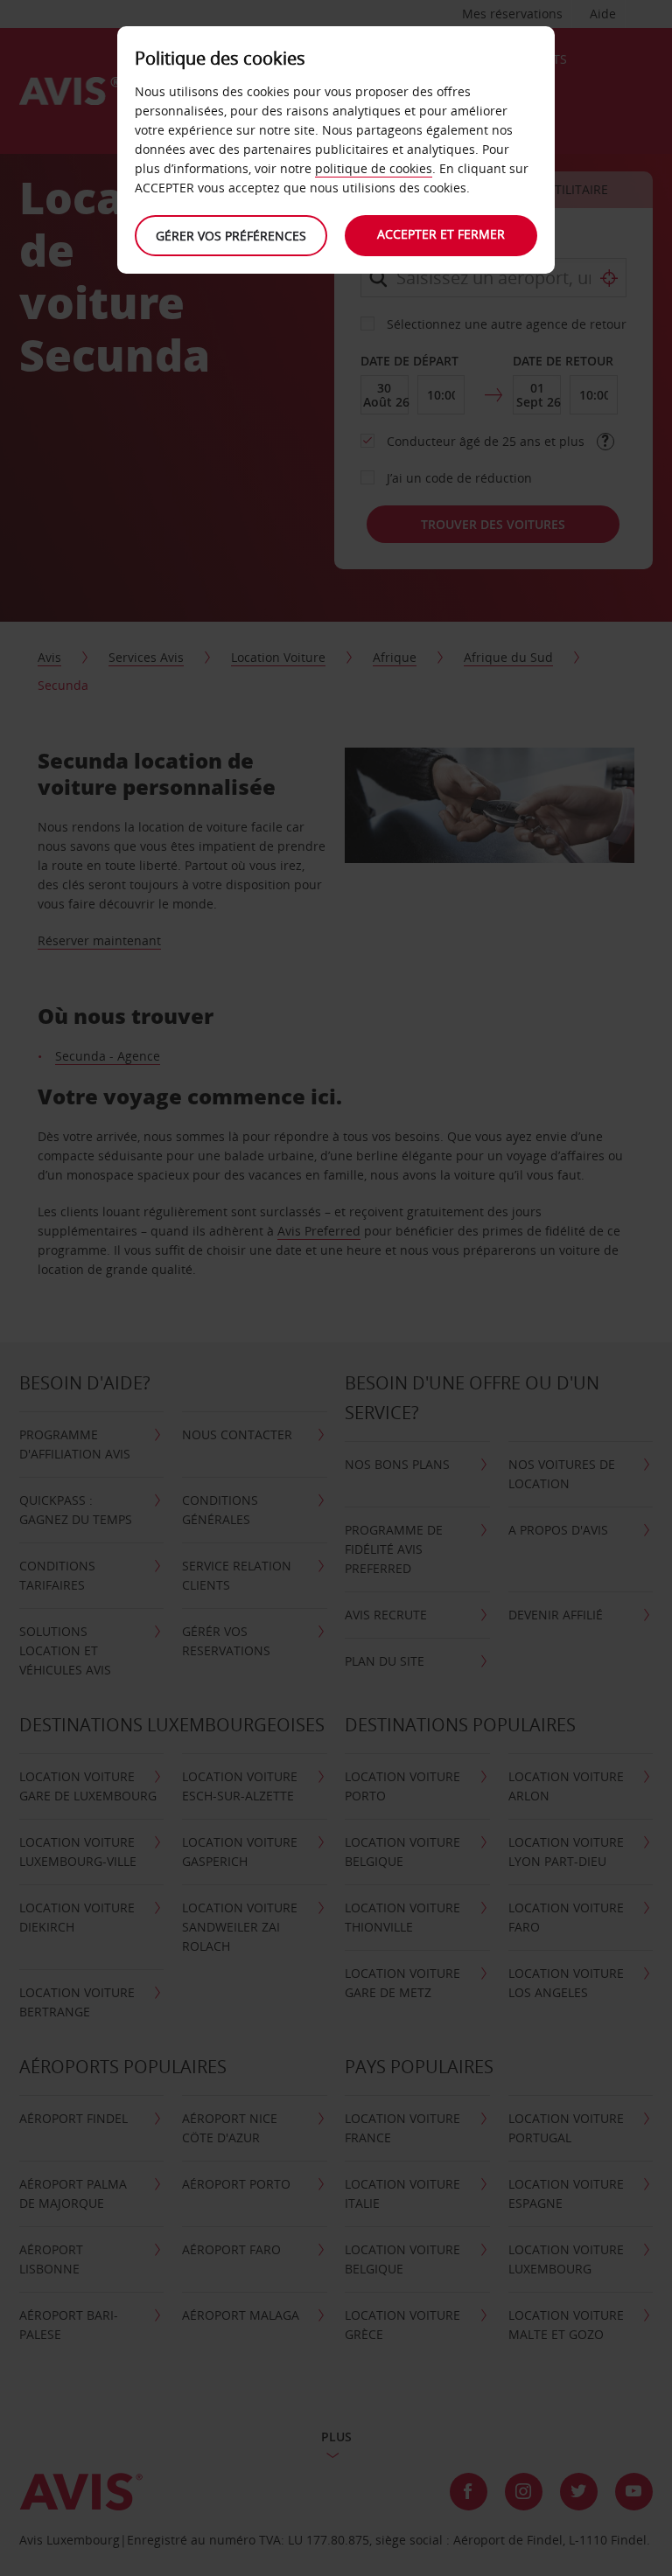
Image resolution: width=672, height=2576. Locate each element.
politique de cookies (374, 168)
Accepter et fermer (441, 234)
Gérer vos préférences (231, 236)
